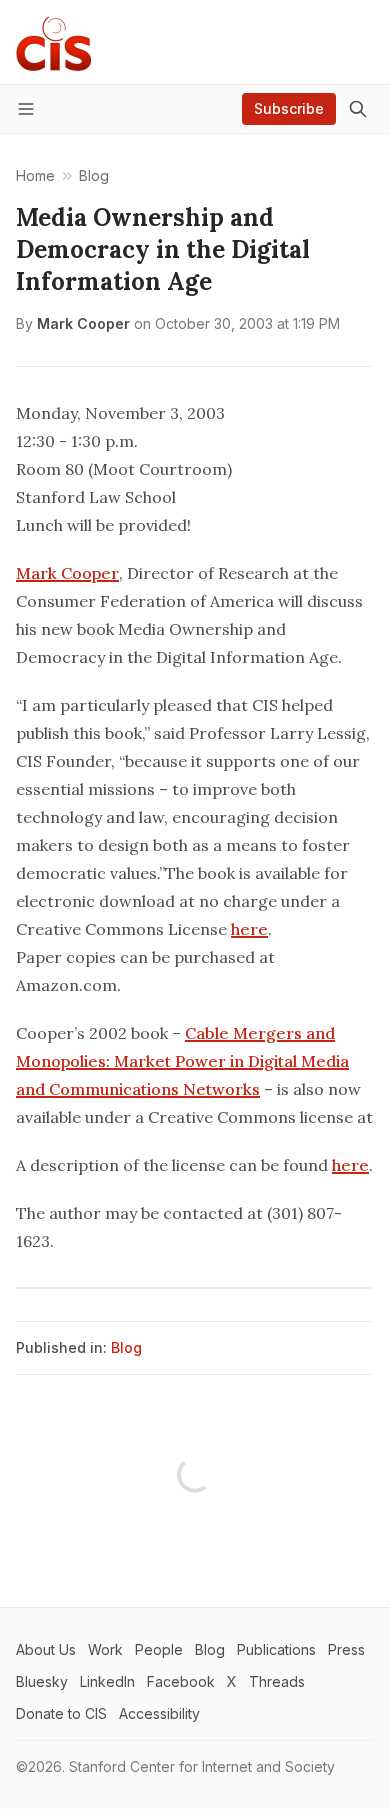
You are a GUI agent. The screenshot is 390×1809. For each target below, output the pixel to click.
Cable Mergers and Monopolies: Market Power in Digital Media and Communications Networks (182, 1061)
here (249, 929)
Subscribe (289, 108)
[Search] (358, 109)
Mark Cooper (83, 323)
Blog (126, 1347)
